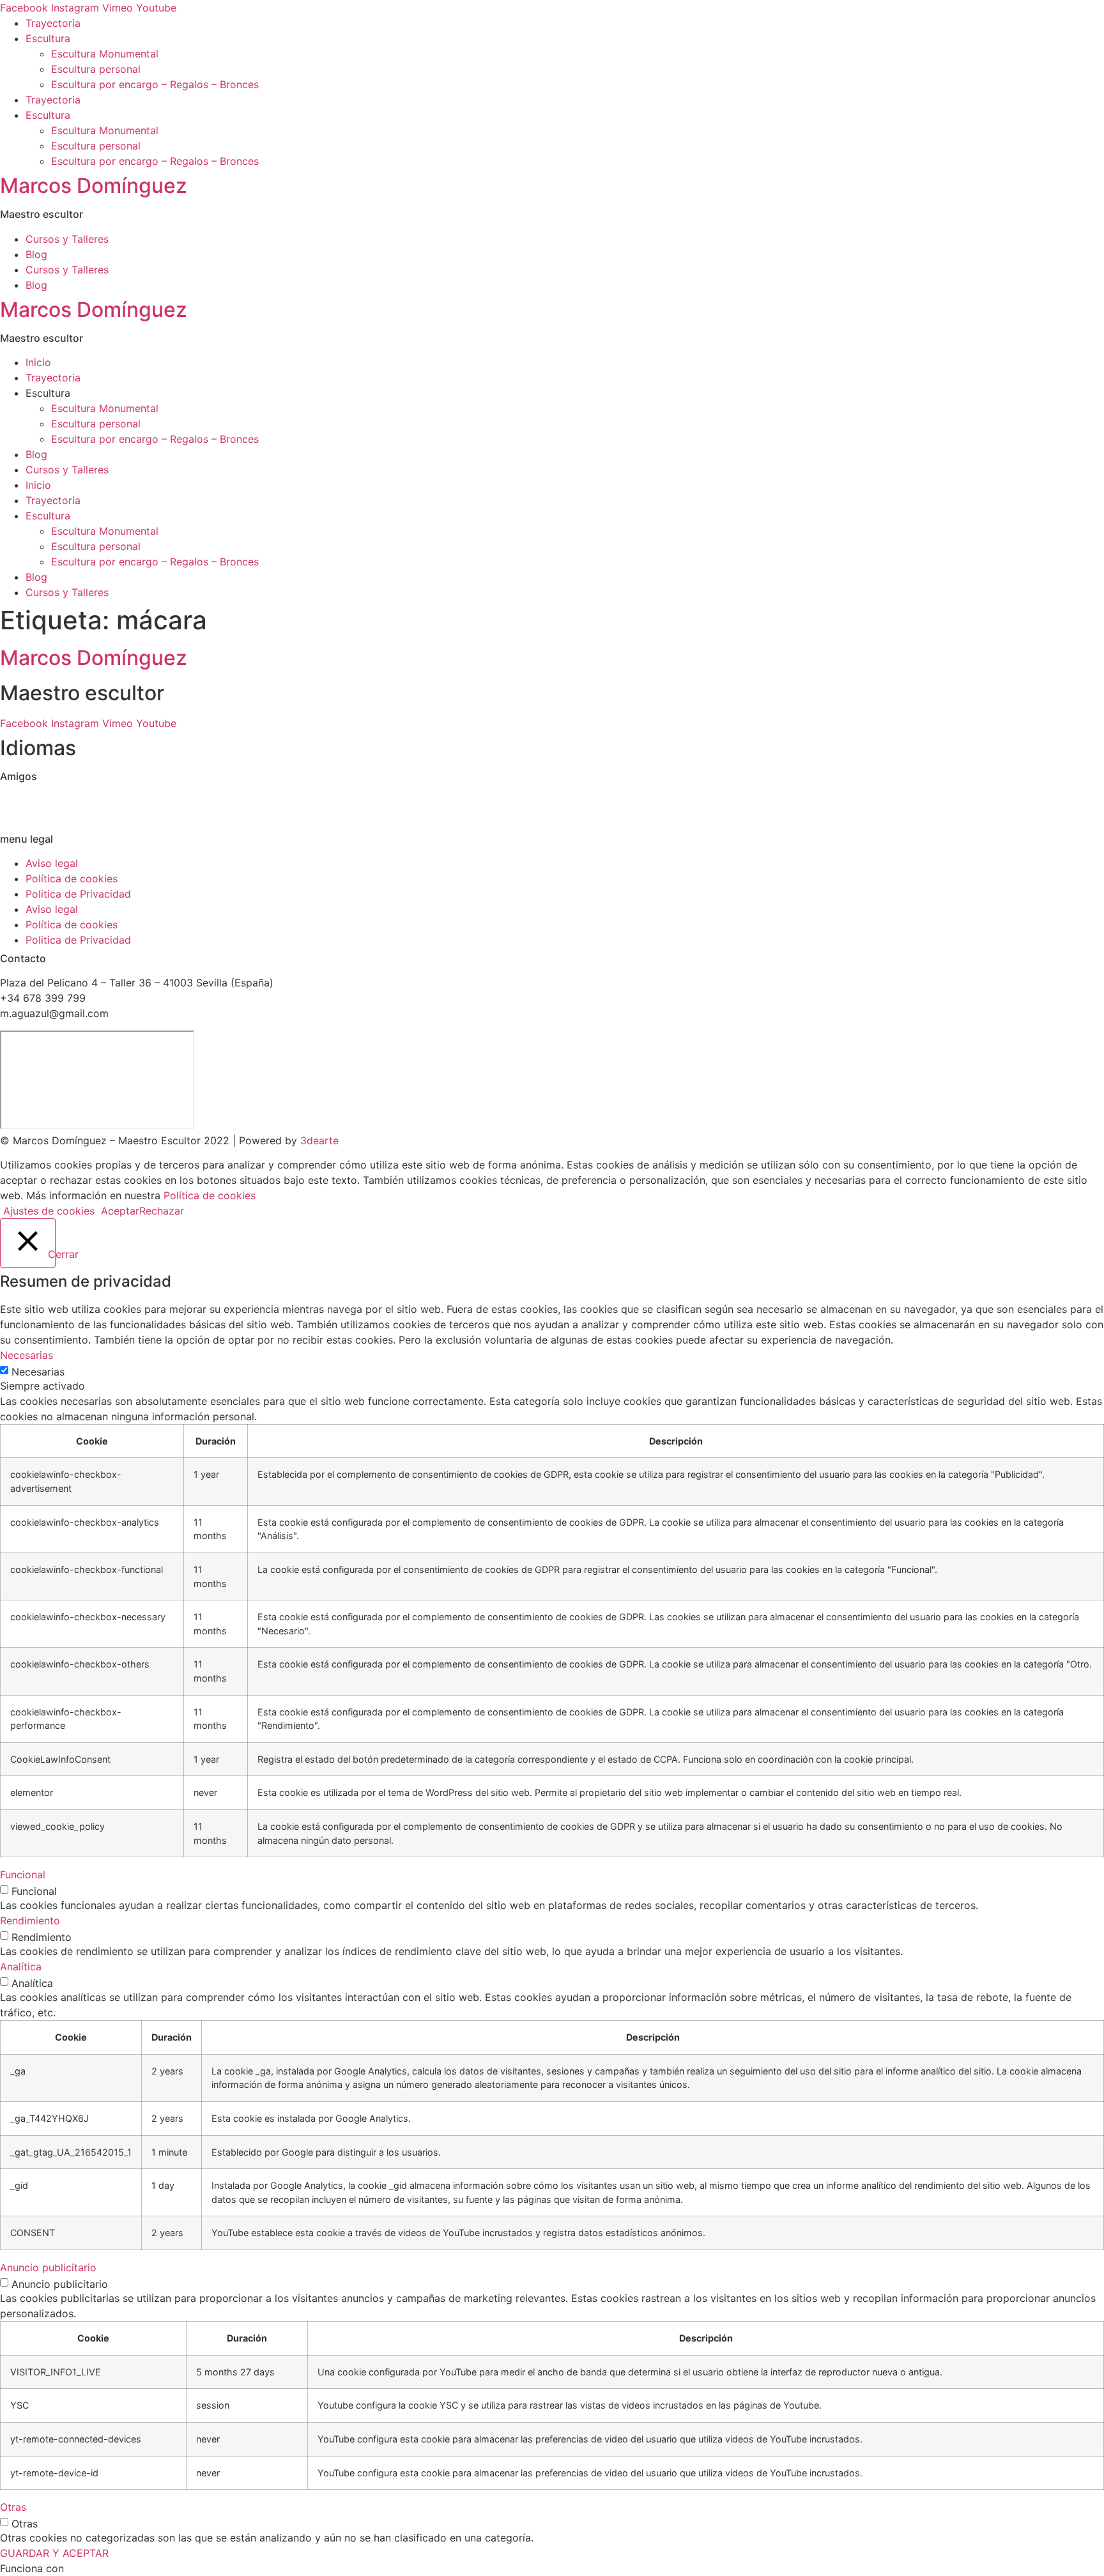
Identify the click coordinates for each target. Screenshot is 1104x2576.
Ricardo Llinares (39, 816)
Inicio (38, 362)
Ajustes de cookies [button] (49, 1211)
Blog (36, 254)
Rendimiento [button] (30, 1920)
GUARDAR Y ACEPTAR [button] (54, 2553)
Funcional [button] (23, 1874)
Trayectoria (53, 23)
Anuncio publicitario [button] (48, 2267)
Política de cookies (72, 878)
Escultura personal (96, 69)
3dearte (319, 1140)
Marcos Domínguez (94, 186)
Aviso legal (52, 863)
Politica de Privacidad (78, 894)
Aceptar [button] (120, 1211)
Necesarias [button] (27, 1355)
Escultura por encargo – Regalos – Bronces (155, 84)
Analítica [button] (21, 1966)
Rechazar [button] (162, 1211)
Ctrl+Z (16, 801)
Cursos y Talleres (67, 239)
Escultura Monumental (105, 54)
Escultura (48, 38)
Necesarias (38, 1372)
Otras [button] (13, 2507)
